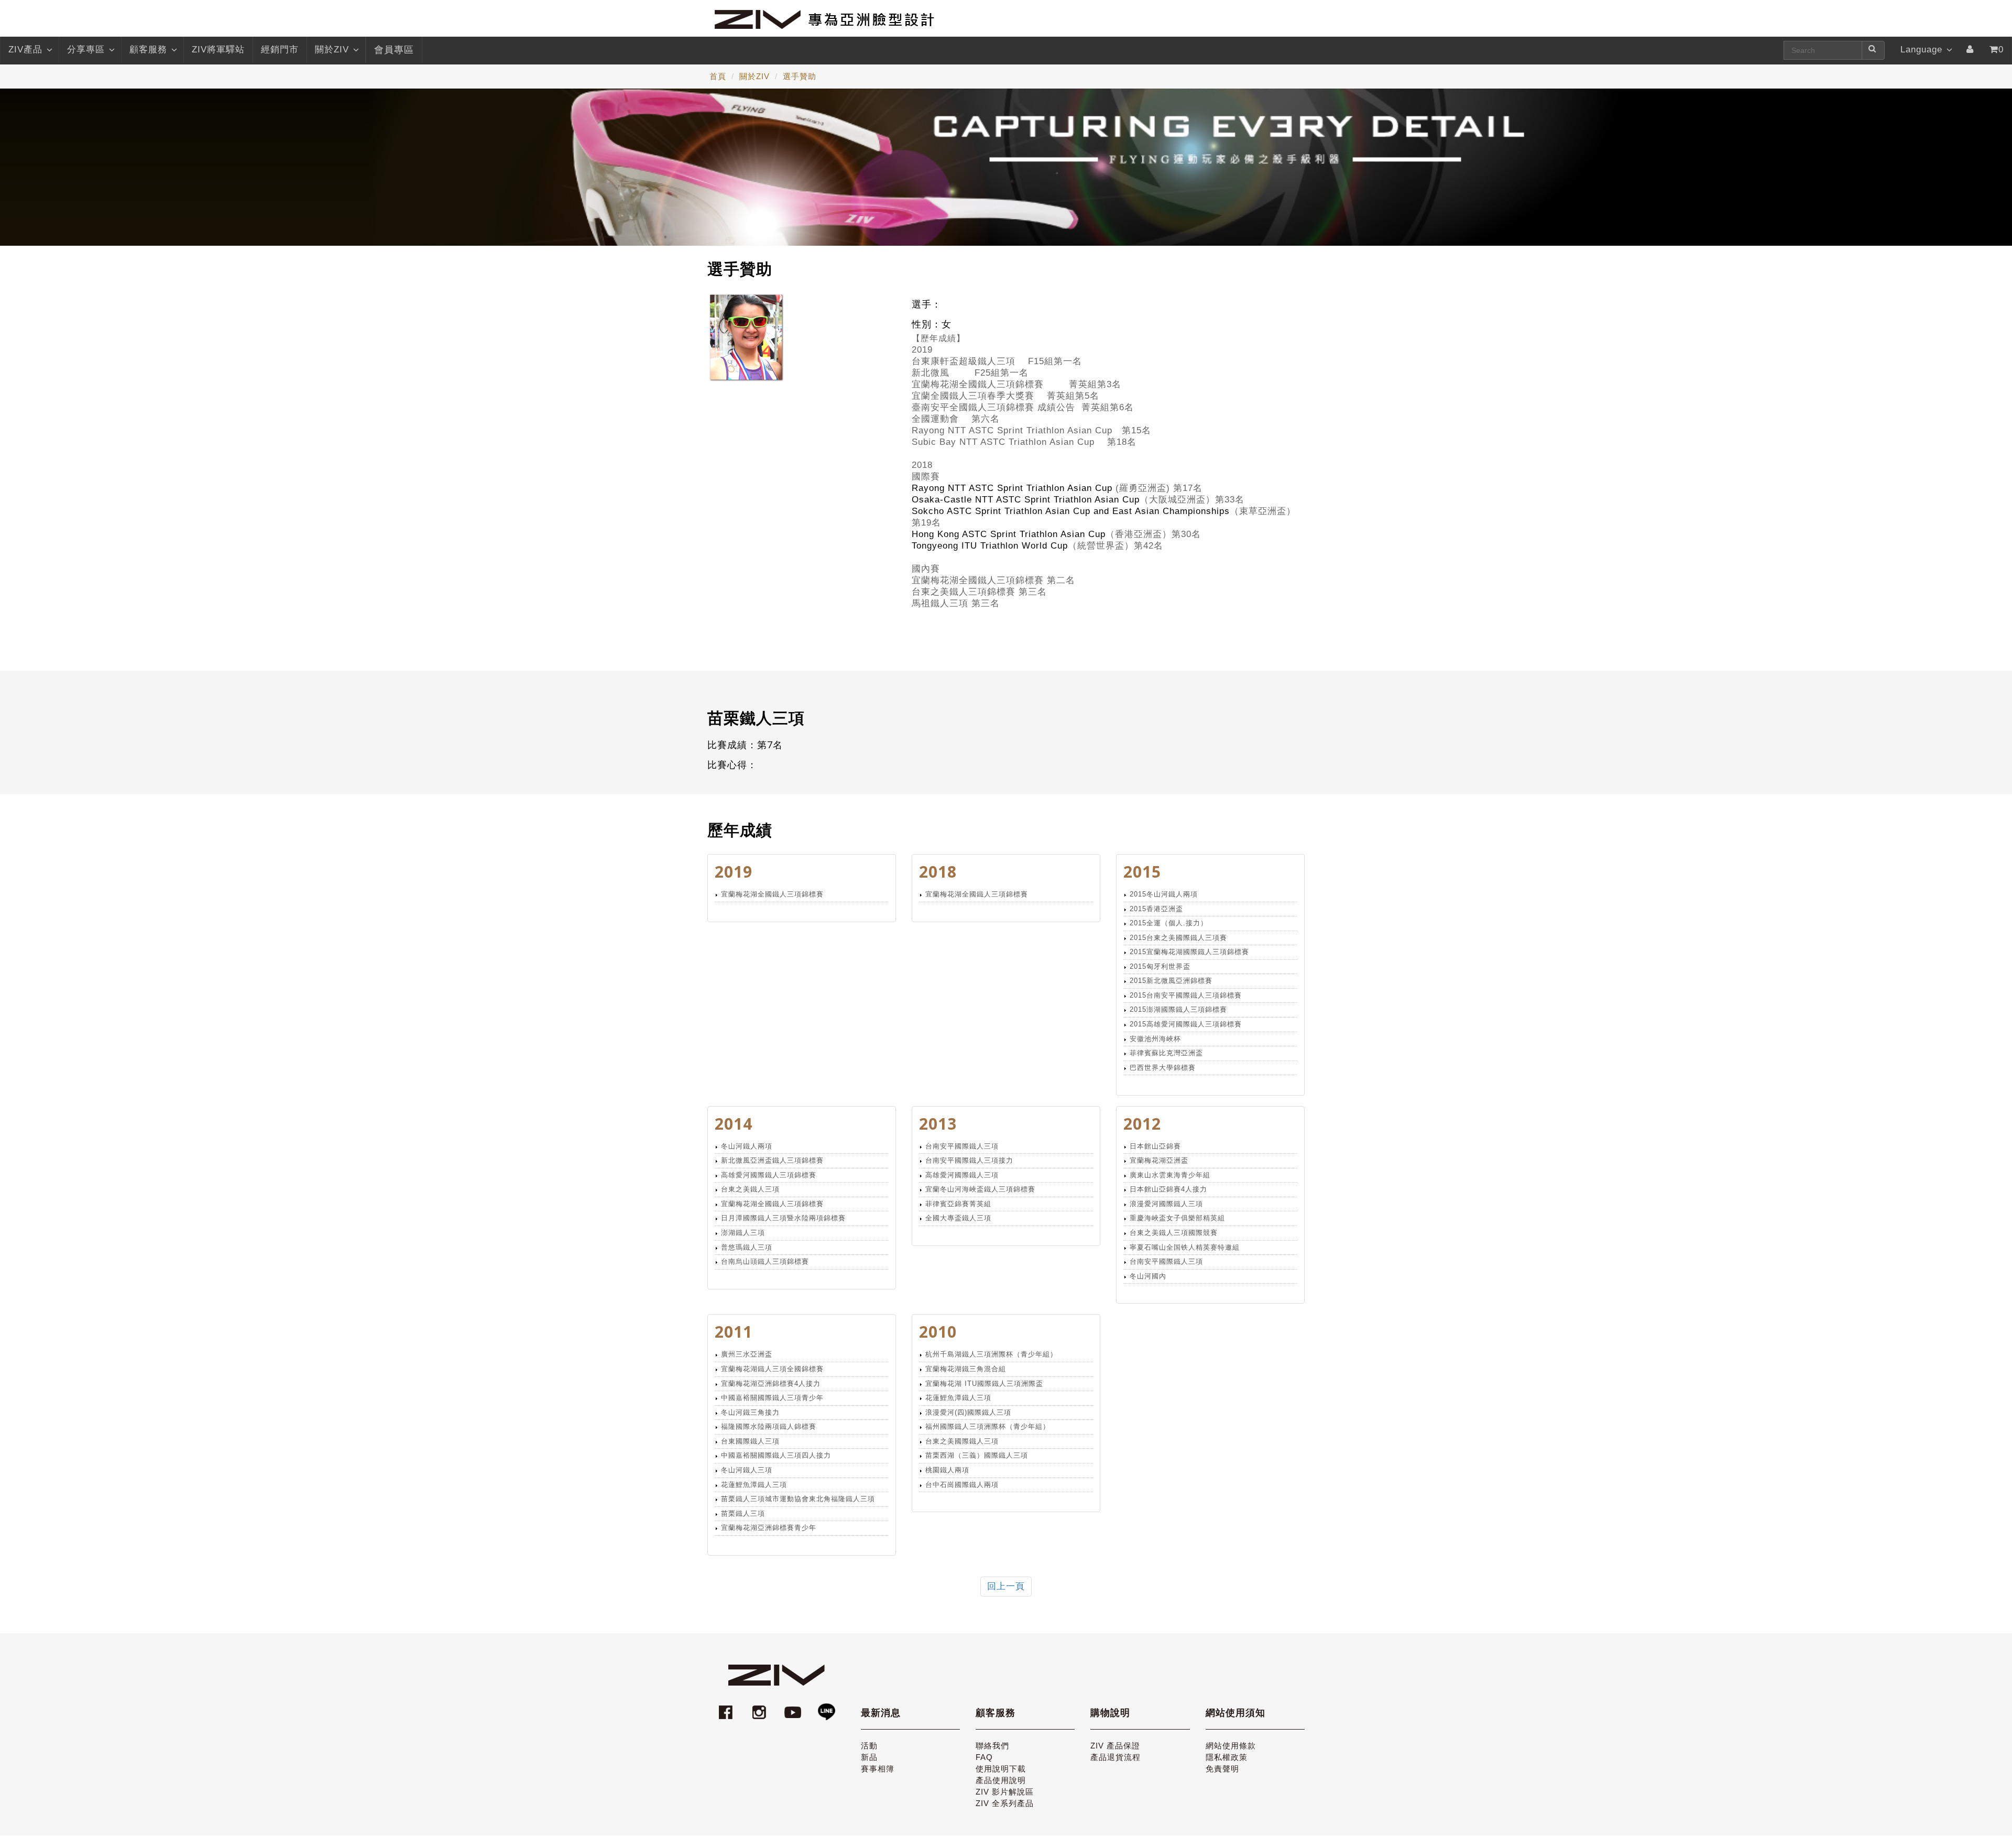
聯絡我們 (992, 1746)
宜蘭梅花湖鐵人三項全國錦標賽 (772, 1369)
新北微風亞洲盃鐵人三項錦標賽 (772, 1160)
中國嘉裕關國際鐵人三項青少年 (772, 1398)
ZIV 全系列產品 (1005, 1803)
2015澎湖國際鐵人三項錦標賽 (1178, 1009)
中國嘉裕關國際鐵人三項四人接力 (776, 1455)
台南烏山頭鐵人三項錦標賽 (765, 1261)
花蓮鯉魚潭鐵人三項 (754, 1485)
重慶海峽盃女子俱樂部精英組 (1177, 1218)
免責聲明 (1222, 1769)
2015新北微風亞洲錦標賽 (1171, 981)
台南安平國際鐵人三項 (962, 1146)
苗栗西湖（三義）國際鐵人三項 (977, 1455)
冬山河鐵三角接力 (750, 1412)
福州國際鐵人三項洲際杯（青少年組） (988, 1426)
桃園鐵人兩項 (947, 1470)
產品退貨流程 (1116, 1757)
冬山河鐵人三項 (747, 1470)
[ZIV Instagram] (759, 1707)
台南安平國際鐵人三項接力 (969, 1160)
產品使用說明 (1001, 1780)
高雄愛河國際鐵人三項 (962, 1175)
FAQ (984, 1757)
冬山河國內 (1148, 1276)
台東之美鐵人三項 (750, 1189)
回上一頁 (1006, 1586)
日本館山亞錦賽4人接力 (1168, 1189)
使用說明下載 (1001, 1769)
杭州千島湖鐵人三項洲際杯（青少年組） (991, 1354)
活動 (869, 1746)
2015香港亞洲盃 (1156, 909)
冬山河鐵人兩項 (747, 1146)
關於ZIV (332, 50)
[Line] (826, 1707)
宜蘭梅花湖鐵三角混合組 (966, 1369)
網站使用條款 (1231, 1746)
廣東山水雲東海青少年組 (1170, 1175)
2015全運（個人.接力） (1169, 923)
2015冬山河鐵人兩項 (1164, 894)
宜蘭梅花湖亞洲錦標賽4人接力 (771, 1384)
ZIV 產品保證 (1115, 1746)
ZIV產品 (25, 50)
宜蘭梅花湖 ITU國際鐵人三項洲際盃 (984, 1384)
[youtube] (794, 1707)
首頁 (718, 76)
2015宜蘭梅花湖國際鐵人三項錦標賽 (1189, 952)
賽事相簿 (878, 1769)
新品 (869, 1757)
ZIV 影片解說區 (1005, 1792)
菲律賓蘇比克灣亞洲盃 (1166, 1053)
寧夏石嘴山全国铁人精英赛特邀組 (1185, 1247)
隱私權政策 (1227, 1757)
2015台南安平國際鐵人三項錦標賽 (1186, 995)
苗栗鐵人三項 (743, 1513)
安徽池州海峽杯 (1155, 1039)
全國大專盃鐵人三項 (958, 1218)
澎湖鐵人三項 (743, 1233)
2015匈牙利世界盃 (1160, 966)
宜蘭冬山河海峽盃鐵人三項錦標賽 (980, 1189)
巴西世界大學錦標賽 (1163, 1068)
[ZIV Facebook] (727, 1707)
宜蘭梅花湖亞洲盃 (1159, 1160)
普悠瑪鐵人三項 (747, 1247)
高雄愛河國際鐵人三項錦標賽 (769, 1175)
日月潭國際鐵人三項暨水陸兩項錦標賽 (783, 1218)
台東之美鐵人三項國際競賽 (1174, 1233)
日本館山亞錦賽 (1155, 1146)
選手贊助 (800, 76)
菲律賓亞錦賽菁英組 (958, 1204)
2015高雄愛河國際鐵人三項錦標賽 (1186, 1024)
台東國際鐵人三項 (750, 1441)
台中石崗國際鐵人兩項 (962, 1485)
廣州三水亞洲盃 (747, 1354)
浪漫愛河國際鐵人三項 (1166, 1204)
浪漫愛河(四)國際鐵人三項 (968, 1412)
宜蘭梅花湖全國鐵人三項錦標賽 (772, 894)
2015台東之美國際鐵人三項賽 (1178, 938)
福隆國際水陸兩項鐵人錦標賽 (769, 1426)
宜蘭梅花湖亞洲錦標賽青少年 (769, 1528)
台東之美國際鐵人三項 (962, 1441)
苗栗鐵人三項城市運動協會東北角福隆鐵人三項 (798, 1499)
